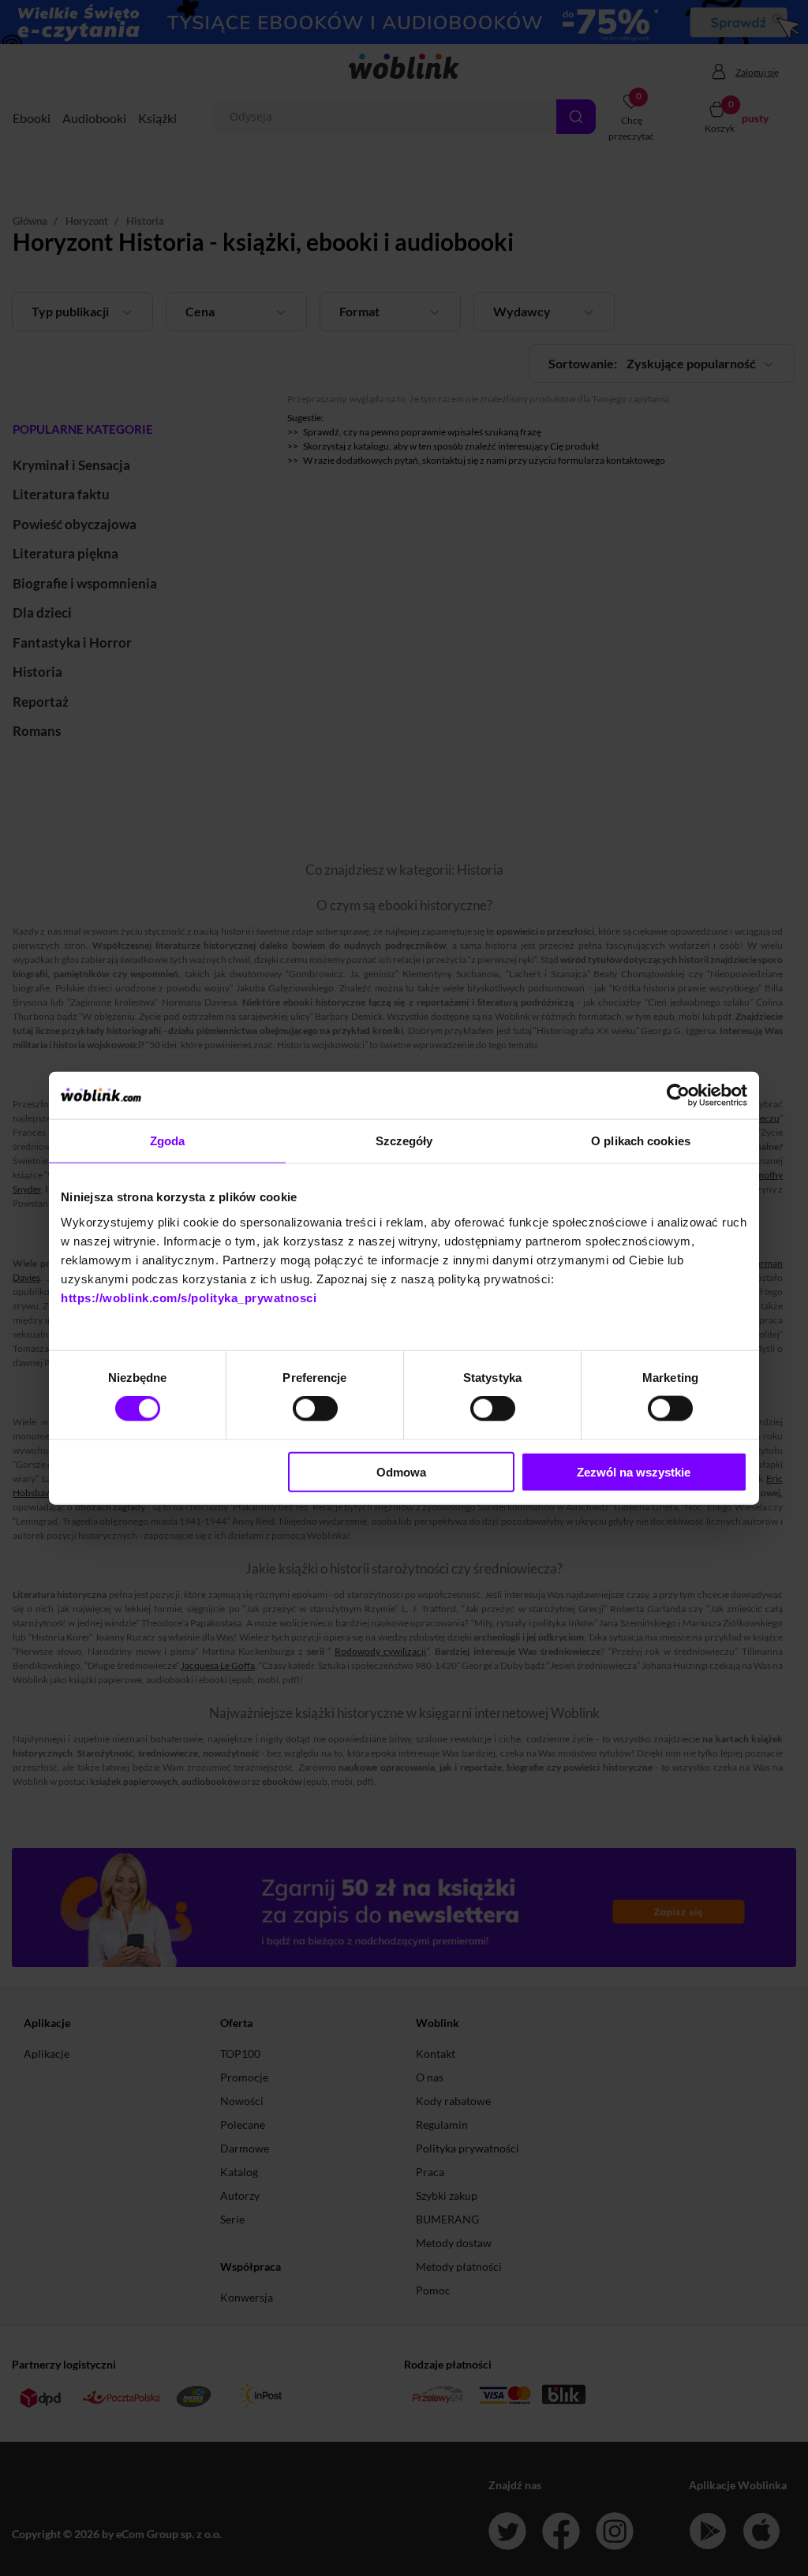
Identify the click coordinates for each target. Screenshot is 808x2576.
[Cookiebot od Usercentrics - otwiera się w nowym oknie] (678, 1096)
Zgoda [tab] (168, 1141)
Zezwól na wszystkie (634, 1471)
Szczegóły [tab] (404, 1141)
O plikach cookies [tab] (641, 1141)
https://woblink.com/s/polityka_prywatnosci (189, 1297)
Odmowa (401, 1471)
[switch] (315, 1409)
